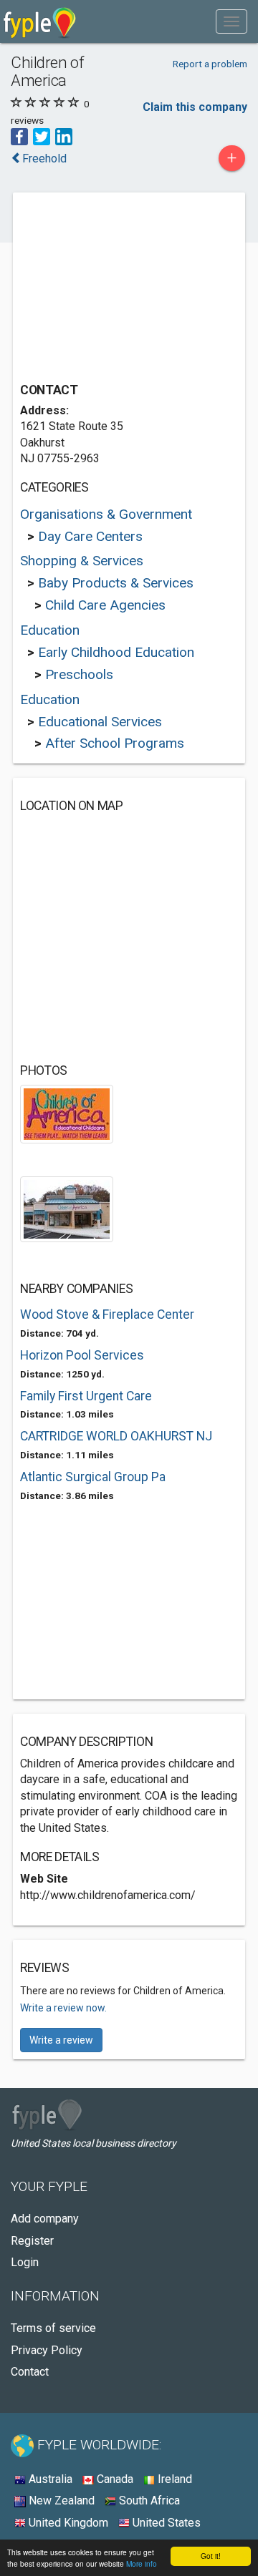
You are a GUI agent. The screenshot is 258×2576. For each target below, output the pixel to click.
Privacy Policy (47, 2350)
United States (165, 2523)
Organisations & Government (106, 514)
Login (25, 2262)
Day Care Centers (90, 536)
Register (32, 2241)
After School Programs (115, 743)
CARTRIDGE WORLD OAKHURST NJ (116, 1436)
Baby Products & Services (116, 583)
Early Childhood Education (116, 652)
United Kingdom (67, 2523)
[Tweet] (42, 136)
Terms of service (53, 2328)
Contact (30, 2372)
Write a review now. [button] (63, 2008)
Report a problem (210, 64)
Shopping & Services (82, 561)
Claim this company (195, 107)
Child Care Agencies (105, 605)
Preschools (79, 674)
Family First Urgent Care (86, 1396)
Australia (49, 2479)
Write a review (61, 2040)
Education (50, 630)
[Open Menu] (231, 21)
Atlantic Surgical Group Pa (93, 1477)
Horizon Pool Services (82, 1355)
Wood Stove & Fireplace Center (107, 1314)
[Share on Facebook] (19, 136)
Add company (45, 2219)
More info (142, 2563)
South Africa (148, 2501)
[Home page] (40, 21)
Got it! (211, 2556)
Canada (114, 2479)
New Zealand (60, 2501)
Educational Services (100, 722)
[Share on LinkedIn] (64, 136)
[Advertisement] (128, 289)
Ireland (173, 2479)
